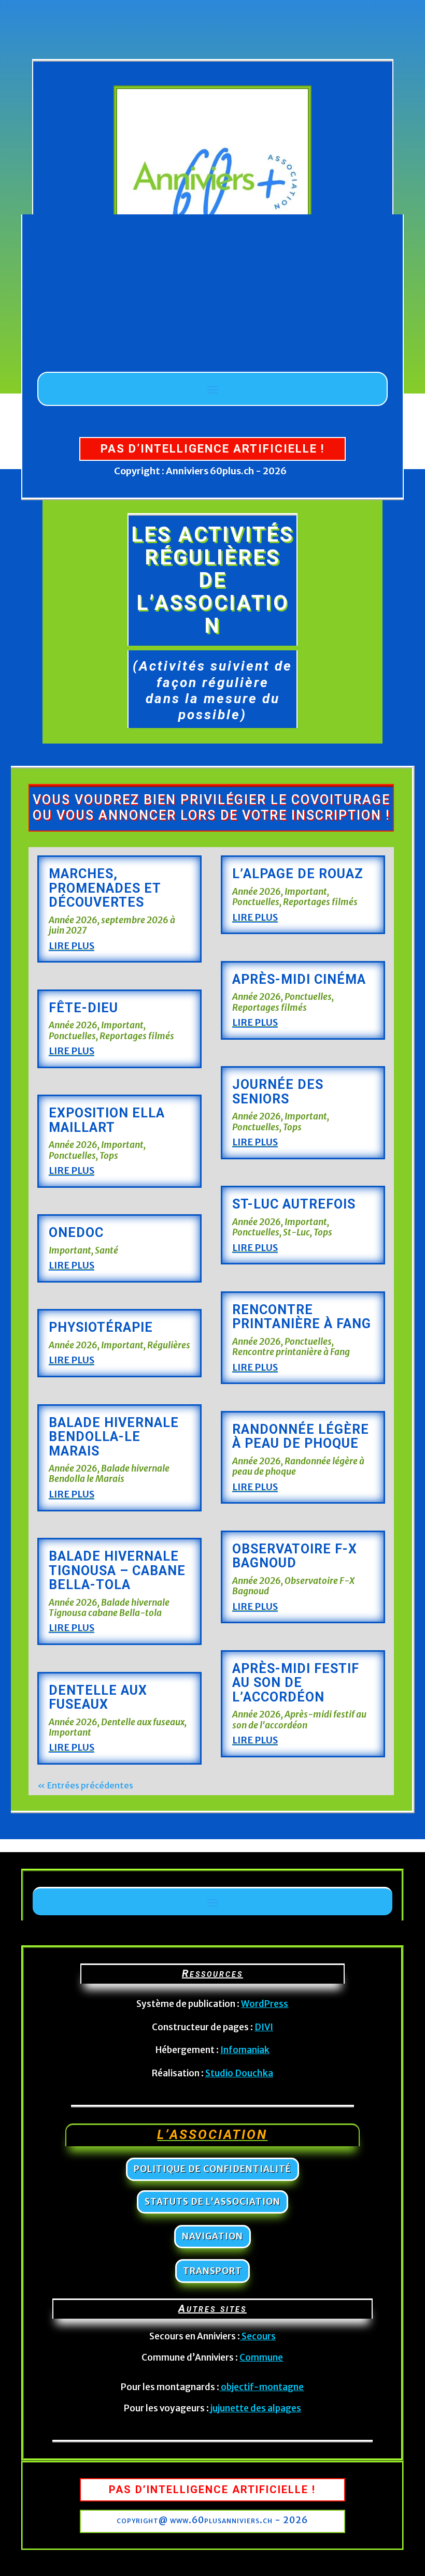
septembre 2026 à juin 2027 (112, 925)
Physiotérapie (101, 1327)
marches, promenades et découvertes (105, 888)
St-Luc (296, 1232)
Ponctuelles (72, 1036)
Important (122, 1025)
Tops (109, 1156)
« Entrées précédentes (85, 1785)
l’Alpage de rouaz (298, 874)
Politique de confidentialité (212, 2169)
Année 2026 (73, 920)
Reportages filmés (137, 1036)
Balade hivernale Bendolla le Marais (109, 1474)
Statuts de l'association (212, 2202)
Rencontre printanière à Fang (302, 1317)
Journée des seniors (278, 1092)
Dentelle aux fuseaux (98, 1698)
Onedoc (76, 1233)
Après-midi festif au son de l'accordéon (299, 1720)
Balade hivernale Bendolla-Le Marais (114, 1437)
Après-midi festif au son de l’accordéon (296, 1683)
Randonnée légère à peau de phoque (301, 1437)
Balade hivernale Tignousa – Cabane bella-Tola (117, 1570)
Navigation (212, 2236)
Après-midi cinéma (299, 979)
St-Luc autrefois (294, 1204)
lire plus (72, 946)
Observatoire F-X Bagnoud (295, 1556)
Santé (107, 1250)
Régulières (169, 1345)
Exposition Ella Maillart (107, 1120)
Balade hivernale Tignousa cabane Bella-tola (109, 1608)
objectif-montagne (262, 2387)
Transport (212, 2271)
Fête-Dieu (83, 1008)
